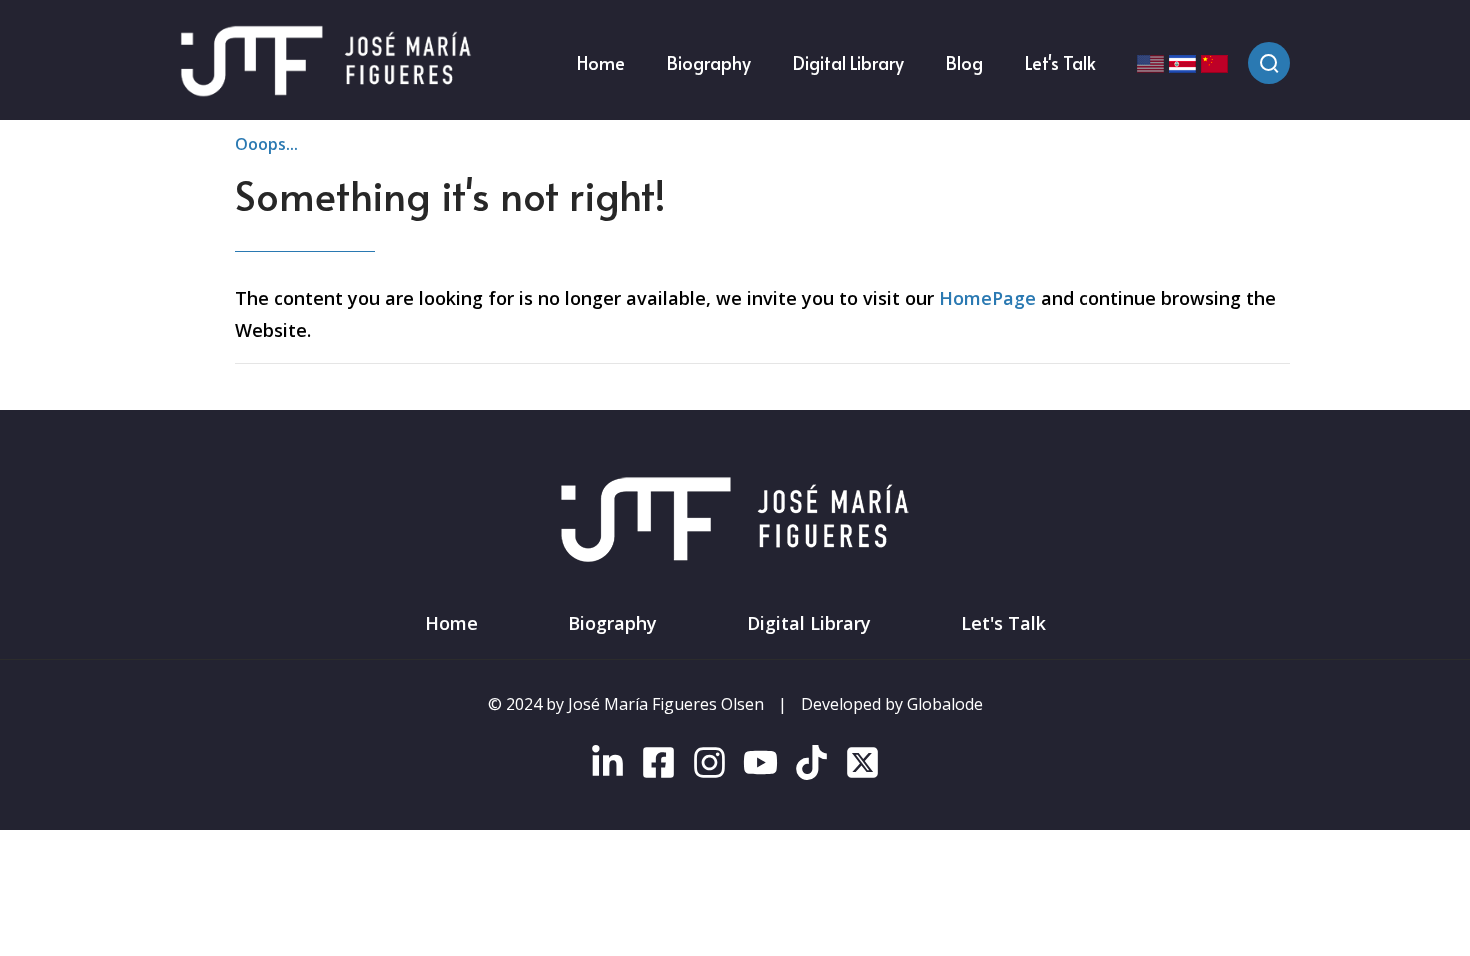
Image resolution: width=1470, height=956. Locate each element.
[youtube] (760, 767)
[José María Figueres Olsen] (326, 62)
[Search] (1269, 63)
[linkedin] (607, 767)
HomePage (987, 298)
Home (451, 623)
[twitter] (862, 767)
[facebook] (658, 767)
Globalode (945, 704)
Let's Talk (1003, 623)
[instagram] (709, 767)
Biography (612, 623)
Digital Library (809, 623)
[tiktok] (811, 767)
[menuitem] (601, 63)
